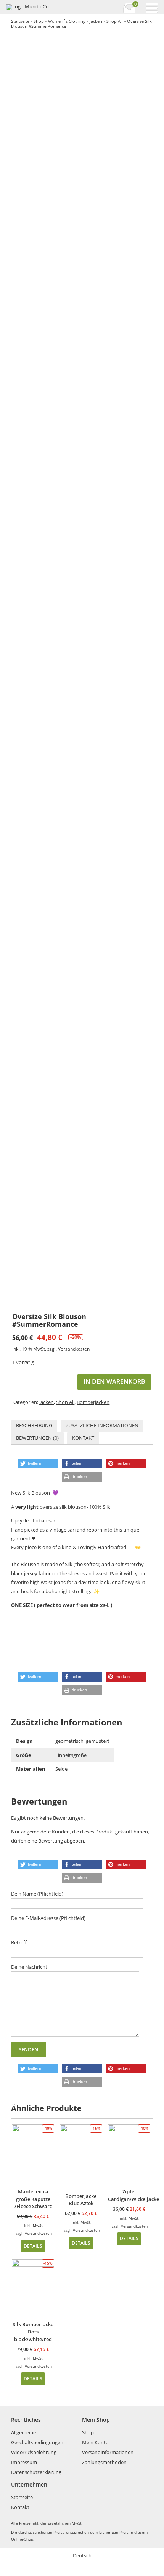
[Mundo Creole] (28, 7)
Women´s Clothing (67, 21)
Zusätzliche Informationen (102, 1425)
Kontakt (83, 1438)
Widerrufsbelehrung (34, 2452)
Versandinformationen (108, 2452)
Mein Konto (95, 2442)
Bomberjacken (93, 1402)
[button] (38, 1464)
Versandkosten (74, 1349)
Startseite (20, 21)
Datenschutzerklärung (36, 2472)
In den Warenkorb (114, 1381)
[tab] (34, 1426)
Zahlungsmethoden (104, 2462)
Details (33, 2246)
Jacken (96, 21)
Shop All (115, 21)
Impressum (24, 2462)
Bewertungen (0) (37, 1438)
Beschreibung (34, 1425)
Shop (39, 21)
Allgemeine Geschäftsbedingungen (37, 2437)
